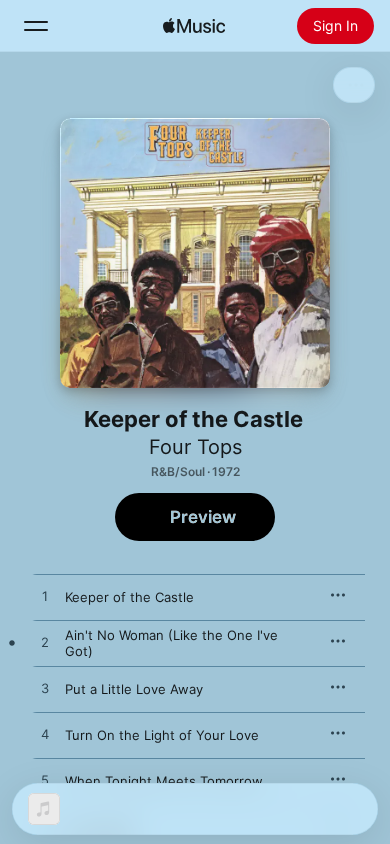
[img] (194, 26)
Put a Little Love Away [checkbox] (134, 689)
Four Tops (195, 447)
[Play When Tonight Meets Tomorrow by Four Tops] (45, 781)
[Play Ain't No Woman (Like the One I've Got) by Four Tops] (45, 643)
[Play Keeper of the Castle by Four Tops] (45, 597)
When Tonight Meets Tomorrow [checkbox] (164, 781)
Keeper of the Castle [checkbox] (129, 597)
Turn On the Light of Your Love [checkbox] (162, 735)
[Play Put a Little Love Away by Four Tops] (45, 689)
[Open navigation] (36, 26)
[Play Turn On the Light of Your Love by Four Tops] (45, 735)
